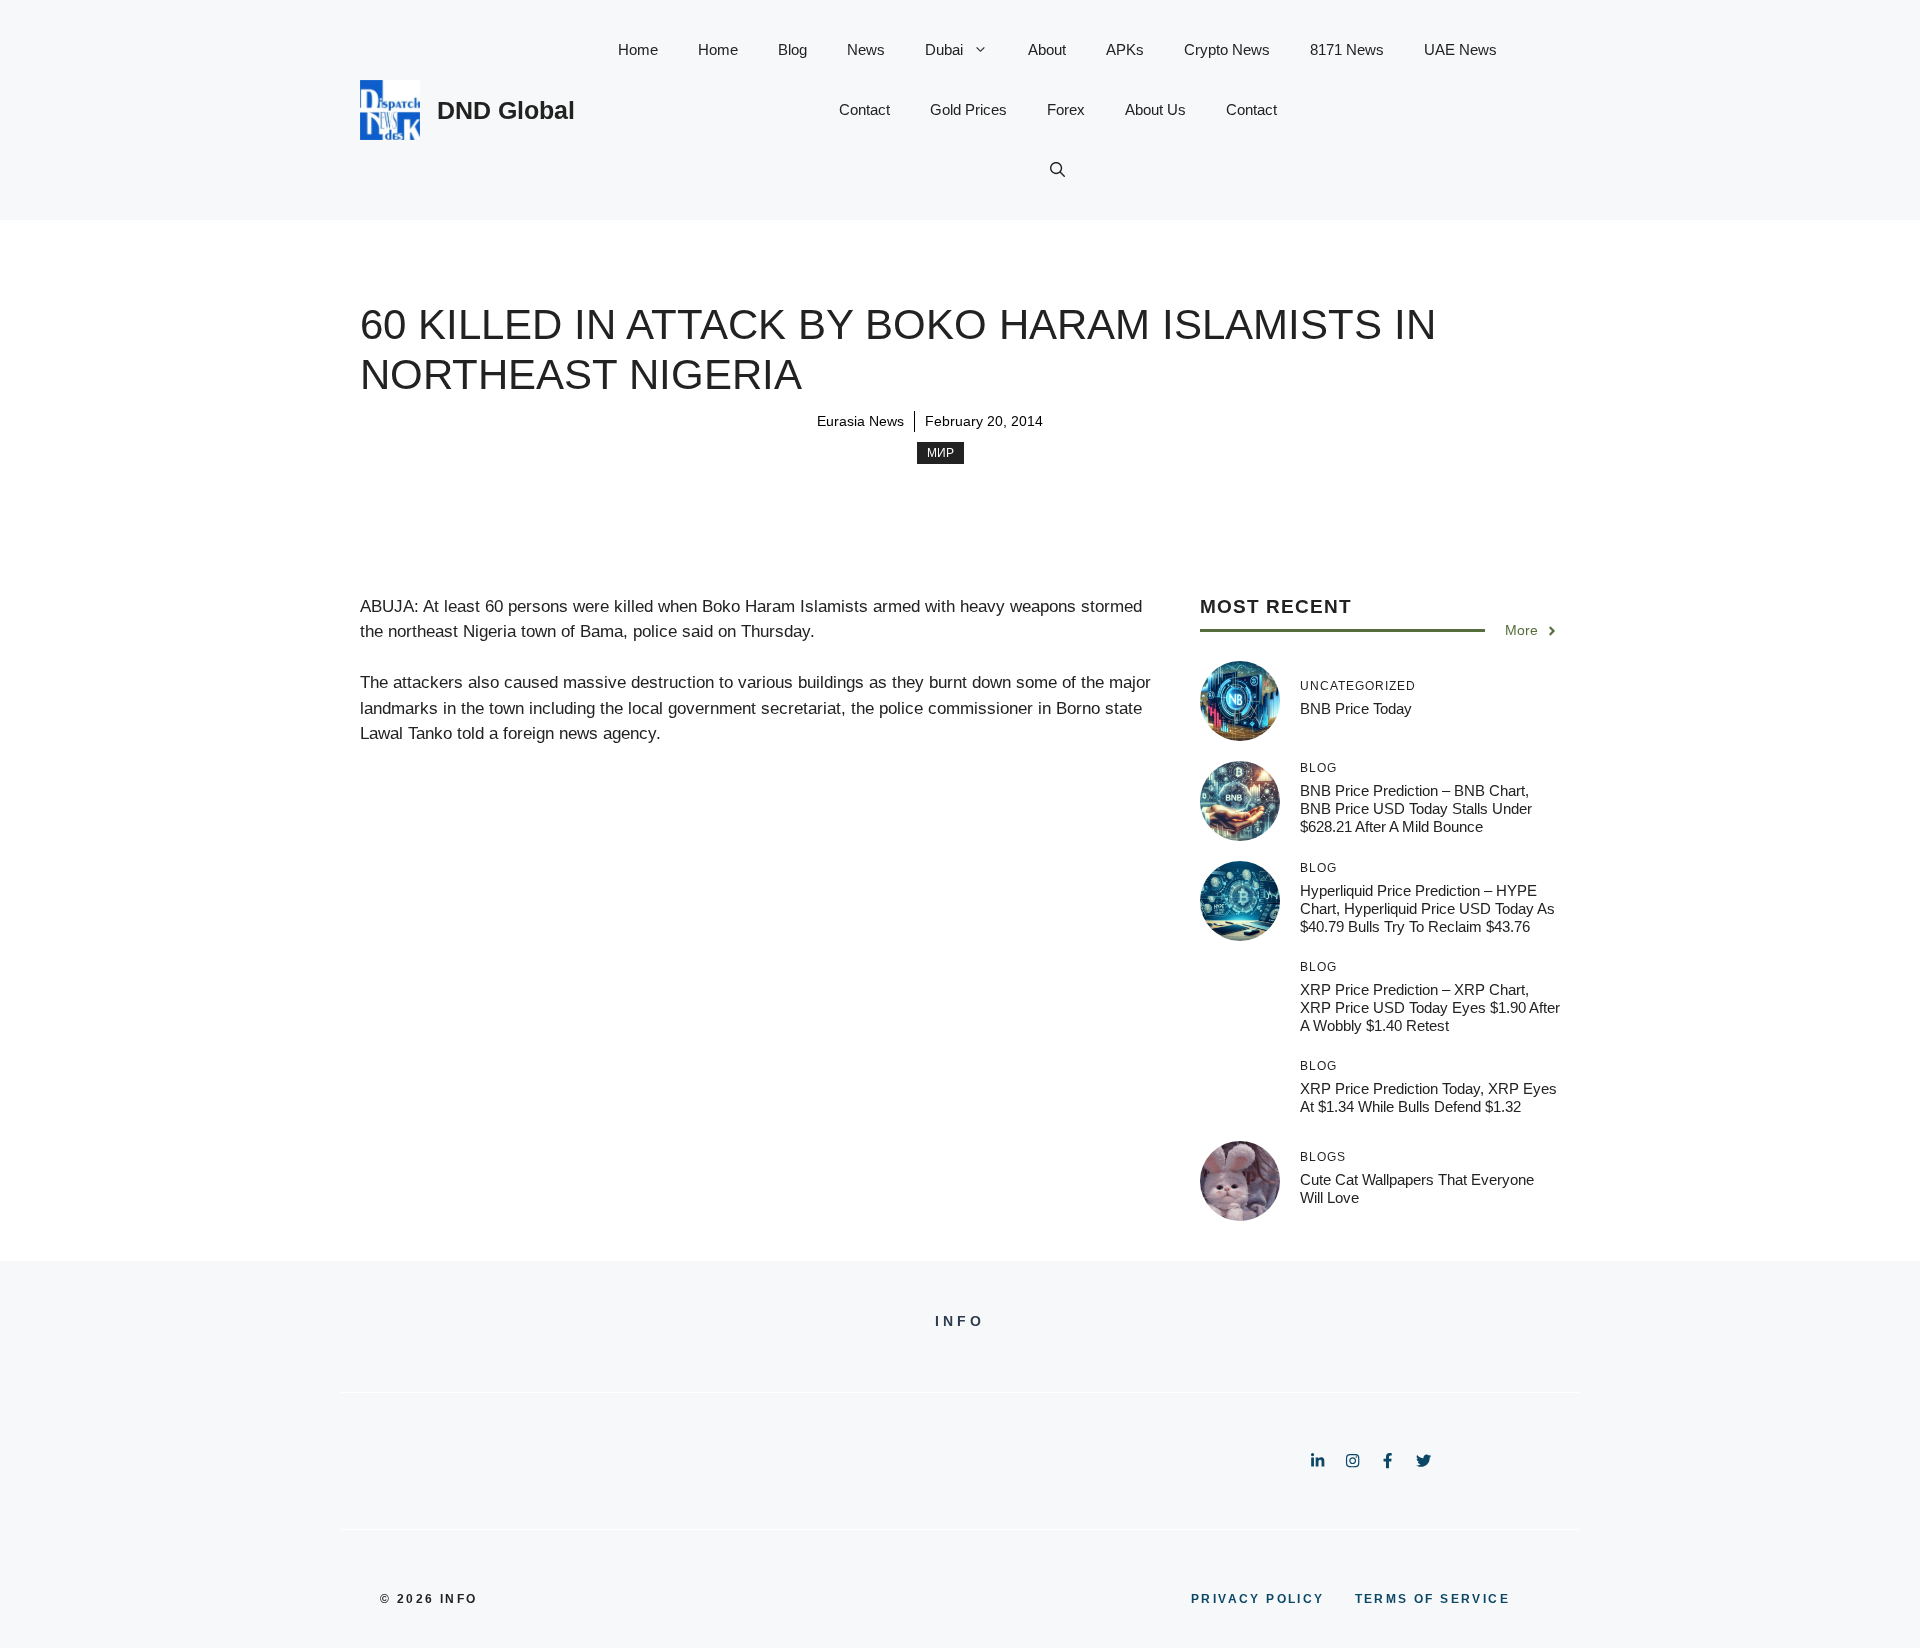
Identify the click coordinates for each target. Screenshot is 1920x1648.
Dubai (944, 49)
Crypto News (1227, 49)
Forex (1066, 109)
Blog (792, 49)
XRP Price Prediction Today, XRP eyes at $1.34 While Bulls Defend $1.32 (1428, 1097)
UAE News (1460, 49)
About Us (1155, 109)
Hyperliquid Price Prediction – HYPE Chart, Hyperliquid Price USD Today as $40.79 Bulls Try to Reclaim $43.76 (1427, 908)
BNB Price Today (1356, 708)
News (866, 49)
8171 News (1347, 49)
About (1047, 49)
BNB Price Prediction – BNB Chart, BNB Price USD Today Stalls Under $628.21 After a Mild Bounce (1416, 808)
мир (940, 453)
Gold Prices (968, 109)
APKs (1125, 49)
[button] (1057, 170)
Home (638, 49)
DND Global (506, 110)
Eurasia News (860, 421)
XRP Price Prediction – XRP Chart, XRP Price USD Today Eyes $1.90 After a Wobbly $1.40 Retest (1430, 1007)
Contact (864, 109)
